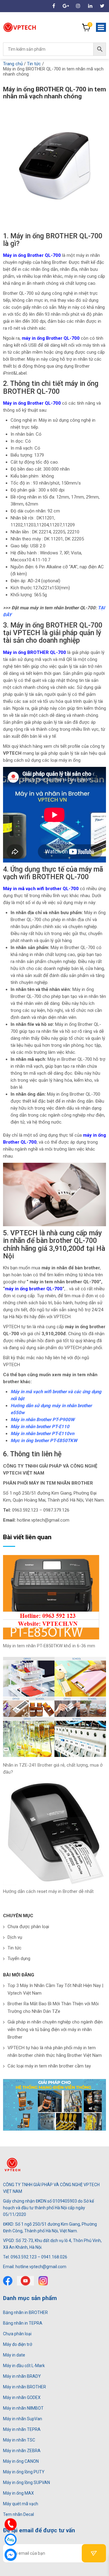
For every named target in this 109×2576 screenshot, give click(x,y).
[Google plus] (66, 6)
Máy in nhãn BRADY (22, 2376)
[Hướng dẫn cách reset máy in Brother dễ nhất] (54, 1833)
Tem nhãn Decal (18, 2514)
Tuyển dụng (19, 1958)
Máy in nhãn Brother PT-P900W (43, 1420)
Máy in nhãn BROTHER (25, 2387)
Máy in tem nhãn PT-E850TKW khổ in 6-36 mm (49, 1646)
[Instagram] (78, 6)
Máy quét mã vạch (21, 2504)
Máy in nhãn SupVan (23, 2419)
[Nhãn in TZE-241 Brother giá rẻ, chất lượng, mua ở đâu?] (54, 1707)
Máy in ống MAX (18, 2493)
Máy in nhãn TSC (19, 2440)
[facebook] (54, 6)
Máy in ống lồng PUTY (24, 2472)
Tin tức (15, 1948)
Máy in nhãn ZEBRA (22, 2451)
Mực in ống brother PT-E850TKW (44, 1441)
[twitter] (25, 2281)
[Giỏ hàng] (86, 27)
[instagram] (43, 2281)
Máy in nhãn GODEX (22, 2397)
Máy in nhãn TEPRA (22, 2429)
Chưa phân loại (17, 2334)
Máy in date (14, 2355)
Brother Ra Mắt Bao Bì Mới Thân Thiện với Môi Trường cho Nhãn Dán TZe (53, 2008)
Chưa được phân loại (28, 1927)
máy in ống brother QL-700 (34, 1289)
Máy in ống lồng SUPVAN (26, 2482)
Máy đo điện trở (18, 2344)
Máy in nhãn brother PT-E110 (40, 1427)
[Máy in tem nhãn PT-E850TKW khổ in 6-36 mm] (54, 1597)
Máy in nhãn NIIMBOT (23, 2408)
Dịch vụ (15, 1937)
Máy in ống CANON (21, 2461)
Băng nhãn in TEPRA (23, 2323)
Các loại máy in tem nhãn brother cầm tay (49, 2066)
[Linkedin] (90, 6)
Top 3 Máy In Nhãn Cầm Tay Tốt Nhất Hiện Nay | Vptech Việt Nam (55, 1989)
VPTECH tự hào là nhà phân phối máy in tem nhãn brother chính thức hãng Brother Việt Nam (55, 2052)
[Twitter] (102, 6)
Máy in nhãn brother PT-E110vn (42, 1434)
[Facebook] (8, 2281)
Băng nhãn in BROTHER (25, 2312)
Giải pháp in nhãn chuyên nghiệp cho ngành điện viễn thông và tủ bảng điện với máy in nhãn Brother (55, 2030)
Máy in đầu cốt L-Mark (24, 2366)
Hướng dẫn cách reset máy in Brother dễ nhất (48, 1891)
